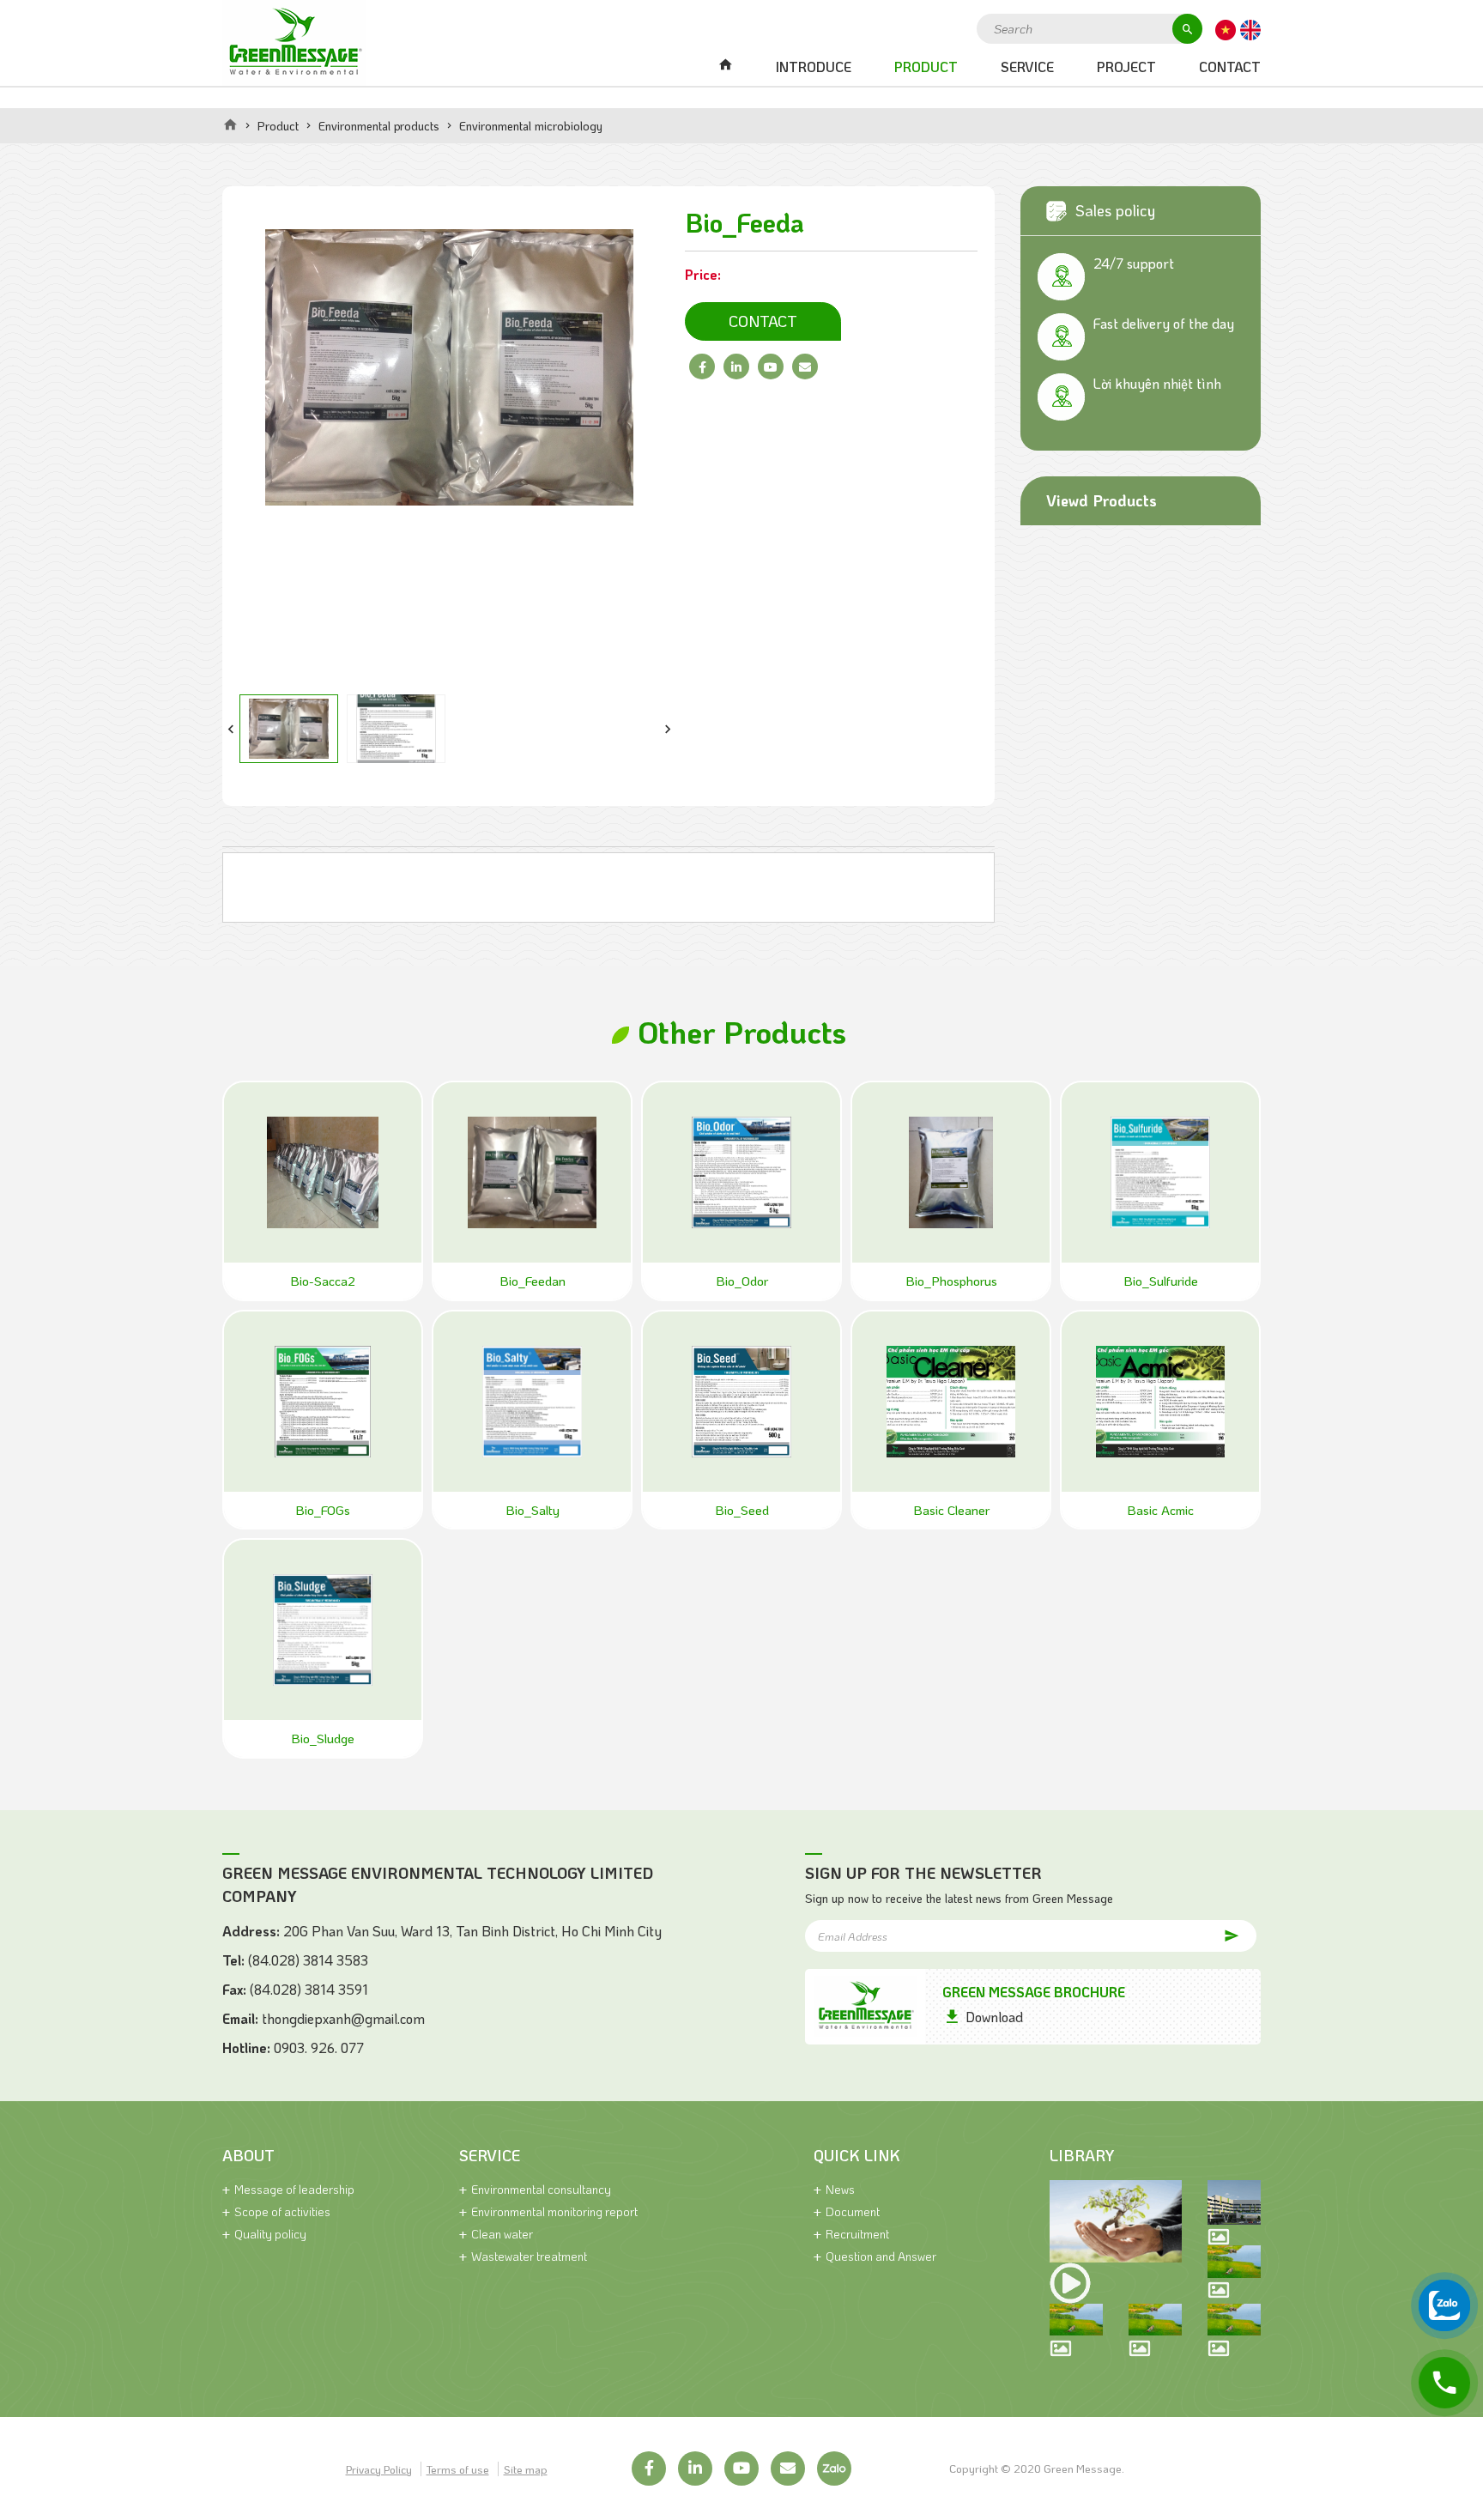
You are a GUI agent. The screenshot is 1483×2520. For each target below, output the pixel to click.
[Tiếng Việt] (1226, 28)
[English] (1250, 28)
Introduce (814, 67)
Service (1027, 67)
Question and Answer (881, 2256)
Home (725, 67)
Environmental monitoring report (554, 2211)
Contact (1230, 67)
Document (853, 2211)
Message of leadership (294, 2189)
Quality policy (270, 2234)
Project (1126, 67)
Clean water (502, 2234)
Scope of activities (282, 2211)
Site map (526, 2469)
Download (994, 2017)
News (840, 2189)
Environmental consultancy (541, 2189)
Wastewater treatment (529, 2256)
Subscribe (1214, 1935)
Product (926, 67)
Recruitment (857, 2234)
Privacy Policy (379, 2469)
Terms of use (458, 2469)
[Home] (230, 124)
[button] (231, 729)
